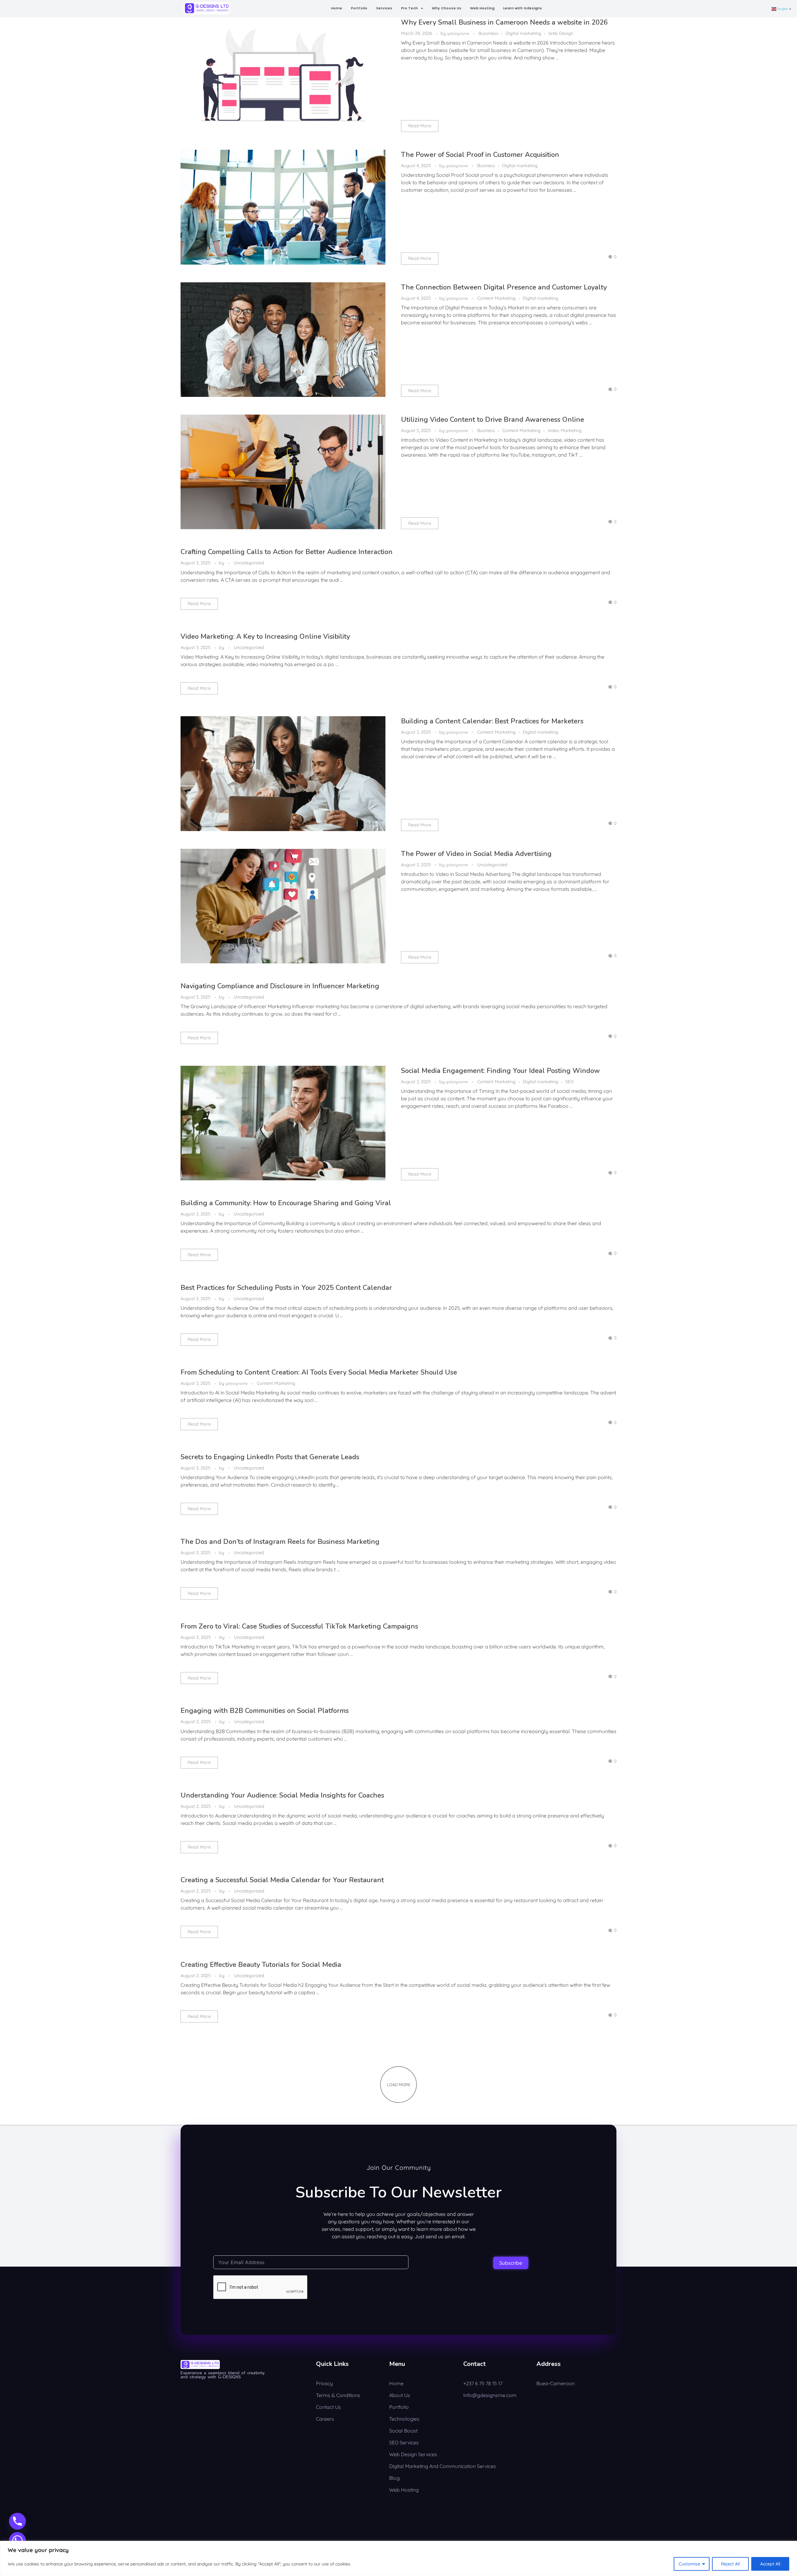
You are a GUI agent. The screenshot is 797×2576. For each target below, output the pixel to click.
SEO (570, 1082)
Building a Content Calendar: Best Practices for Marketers (492, 721)
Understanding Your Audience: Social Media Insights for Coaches (282, 1795)
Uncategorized (249, 563)
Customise (689, 2564)
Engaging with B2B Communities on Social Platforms (265, 1711)
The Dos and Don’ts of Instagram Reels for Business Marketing (280, 1542)
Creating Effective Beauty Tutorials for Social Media (261, 1965)
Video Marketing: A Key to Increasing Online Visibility (265, 637)
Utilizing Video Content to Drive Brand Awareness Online (493, 420)
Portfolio (359, 8)
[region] (398, 2558)
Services (384, 8)
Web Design (561, 33)
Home (337, 8)
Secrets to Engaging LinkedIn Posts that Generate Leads (270, 1457)
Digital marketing (523, 33)
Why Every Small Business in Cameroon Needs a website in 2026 (504, 22)
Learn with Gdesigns (523, 8)
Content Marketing (496, 298)
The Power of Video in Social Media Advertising (476, 854)
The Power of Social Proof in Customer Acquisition (480, 155)
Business (486, 166)
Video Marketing (565, 430)
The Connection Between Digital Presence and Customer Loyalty (504, 287)
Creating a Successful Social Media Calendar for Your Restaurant (282, 1880)
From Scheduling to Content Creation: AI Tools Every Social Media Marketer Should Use (319, 1372)
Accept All (770, 2564)
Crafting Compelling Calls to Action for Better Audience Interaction (287, 552)
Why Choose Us (447, 8)
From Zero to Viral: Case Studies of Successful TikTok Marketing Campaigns (299, 1626)
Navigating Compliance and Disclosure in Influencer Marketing (280, 986)
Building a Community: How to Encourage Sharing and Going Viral (286, 1203)
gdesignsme (459, 33)
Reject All (730, 2564)
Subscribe (511, 2263)
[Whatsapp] (17, 2541)
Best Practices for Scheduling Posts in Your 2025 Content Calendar (286, 1288)
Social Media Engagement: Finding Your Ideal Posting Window (500, 1071)
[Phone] (17, 2521)
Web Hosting (482, 8)
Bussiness (488, 33)
